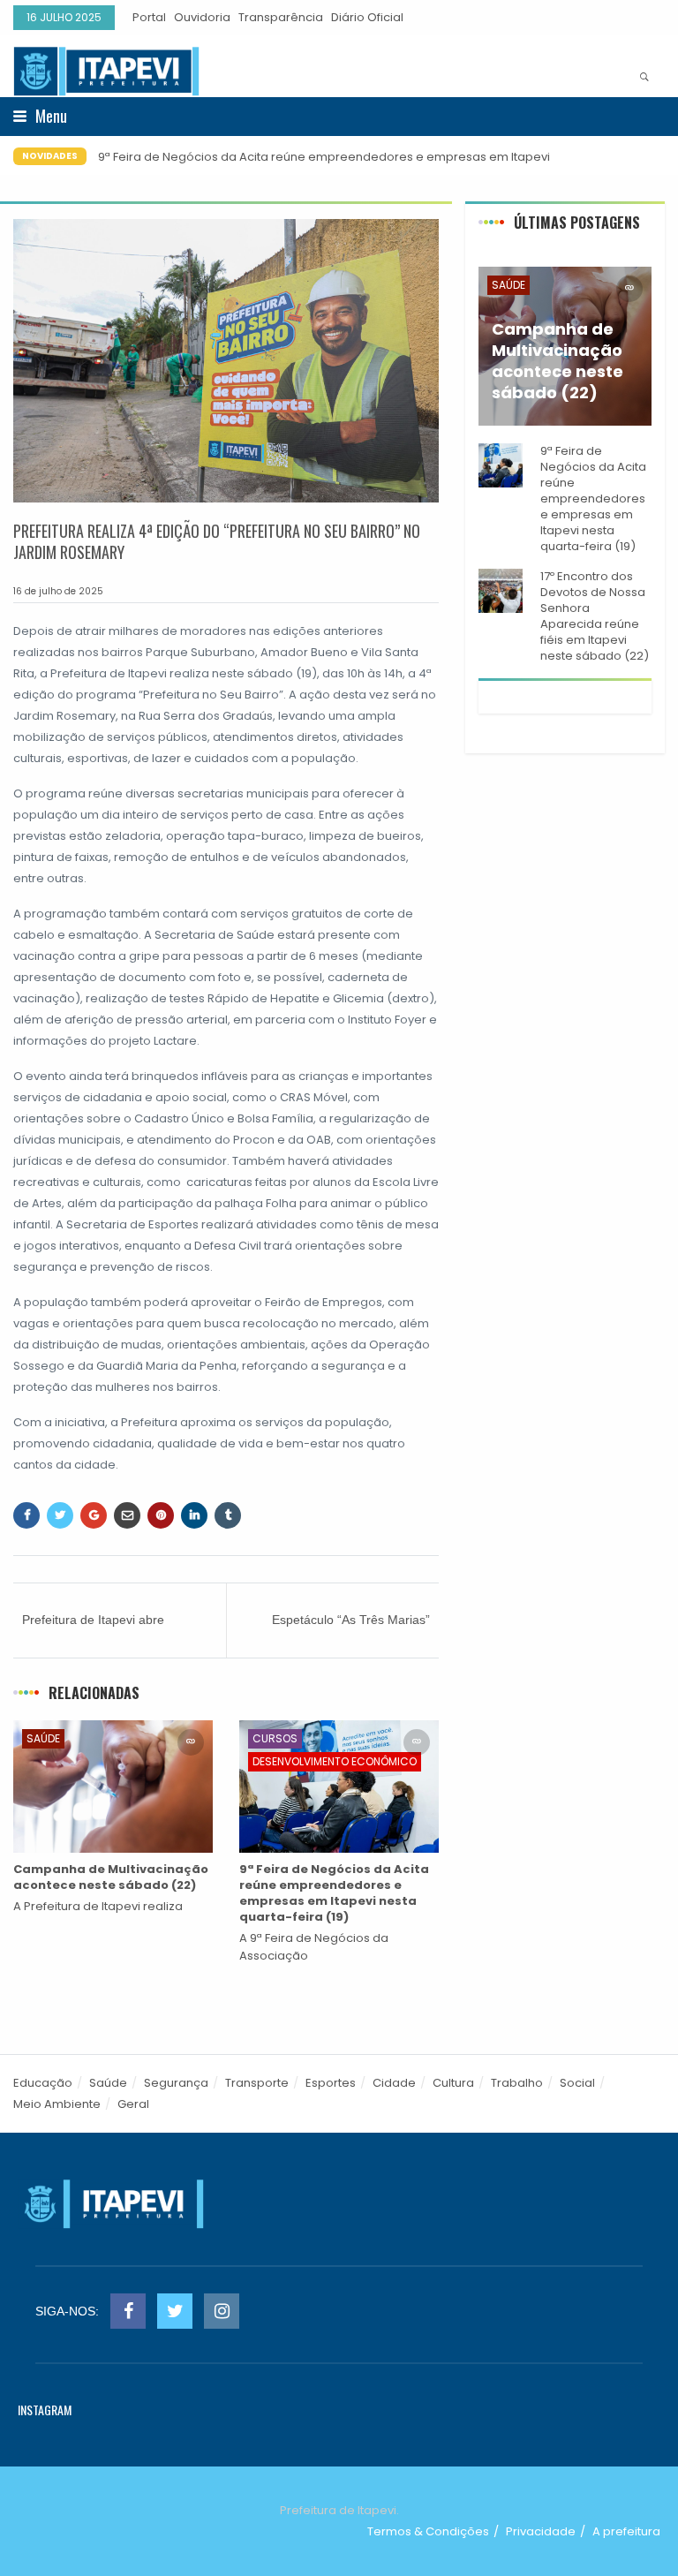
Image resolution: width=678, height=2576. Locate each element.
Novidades (50, 156)
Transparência (281, 17)
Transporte (257, 2083)
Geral (133, 2104)
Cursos (275, 1738)
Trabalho (517, 2083)
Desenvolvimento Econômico (335, 1761)
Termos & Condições (428, 2531)
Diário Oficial (367, 17)
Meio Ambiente (57, 2104)
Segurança (176, 2083)
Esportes (331, 2083)
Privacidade (541, 2531)
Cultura (453, 2083)
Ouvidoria (202, 17)
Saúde (43, 1738)
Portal (149, 17)
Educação (43, 2083)
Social (577, 2083)
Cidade (394, 2083)
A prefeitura (626, 2531)
